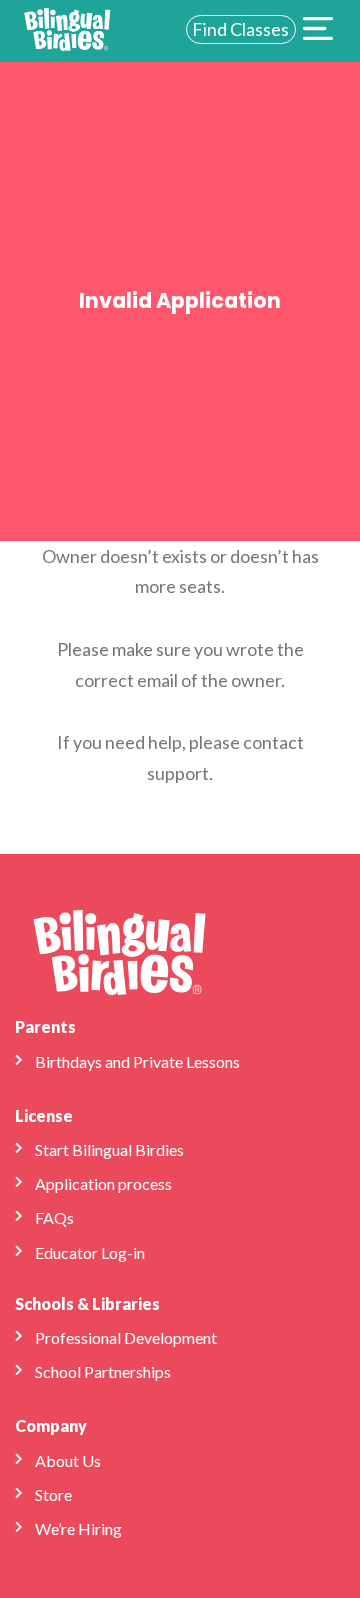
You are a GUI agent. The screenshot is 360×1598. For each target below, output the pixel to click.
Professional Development (126, 1337)
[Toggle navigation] (318, 31)
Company (51, 1425)
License (44, 1115)
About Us (68, 1460)
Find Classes (240, 29)
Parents (45, 1026)
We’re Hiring (78, 1528)
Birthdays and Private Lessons (137, 1061)
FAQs (54, 1217)
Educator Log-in (90, 1252)
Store (53, 1494)
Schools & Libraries (87, 1303)
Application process (103, 1183)
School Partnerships (103, 1371)
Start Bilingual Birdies (109, 1149)
